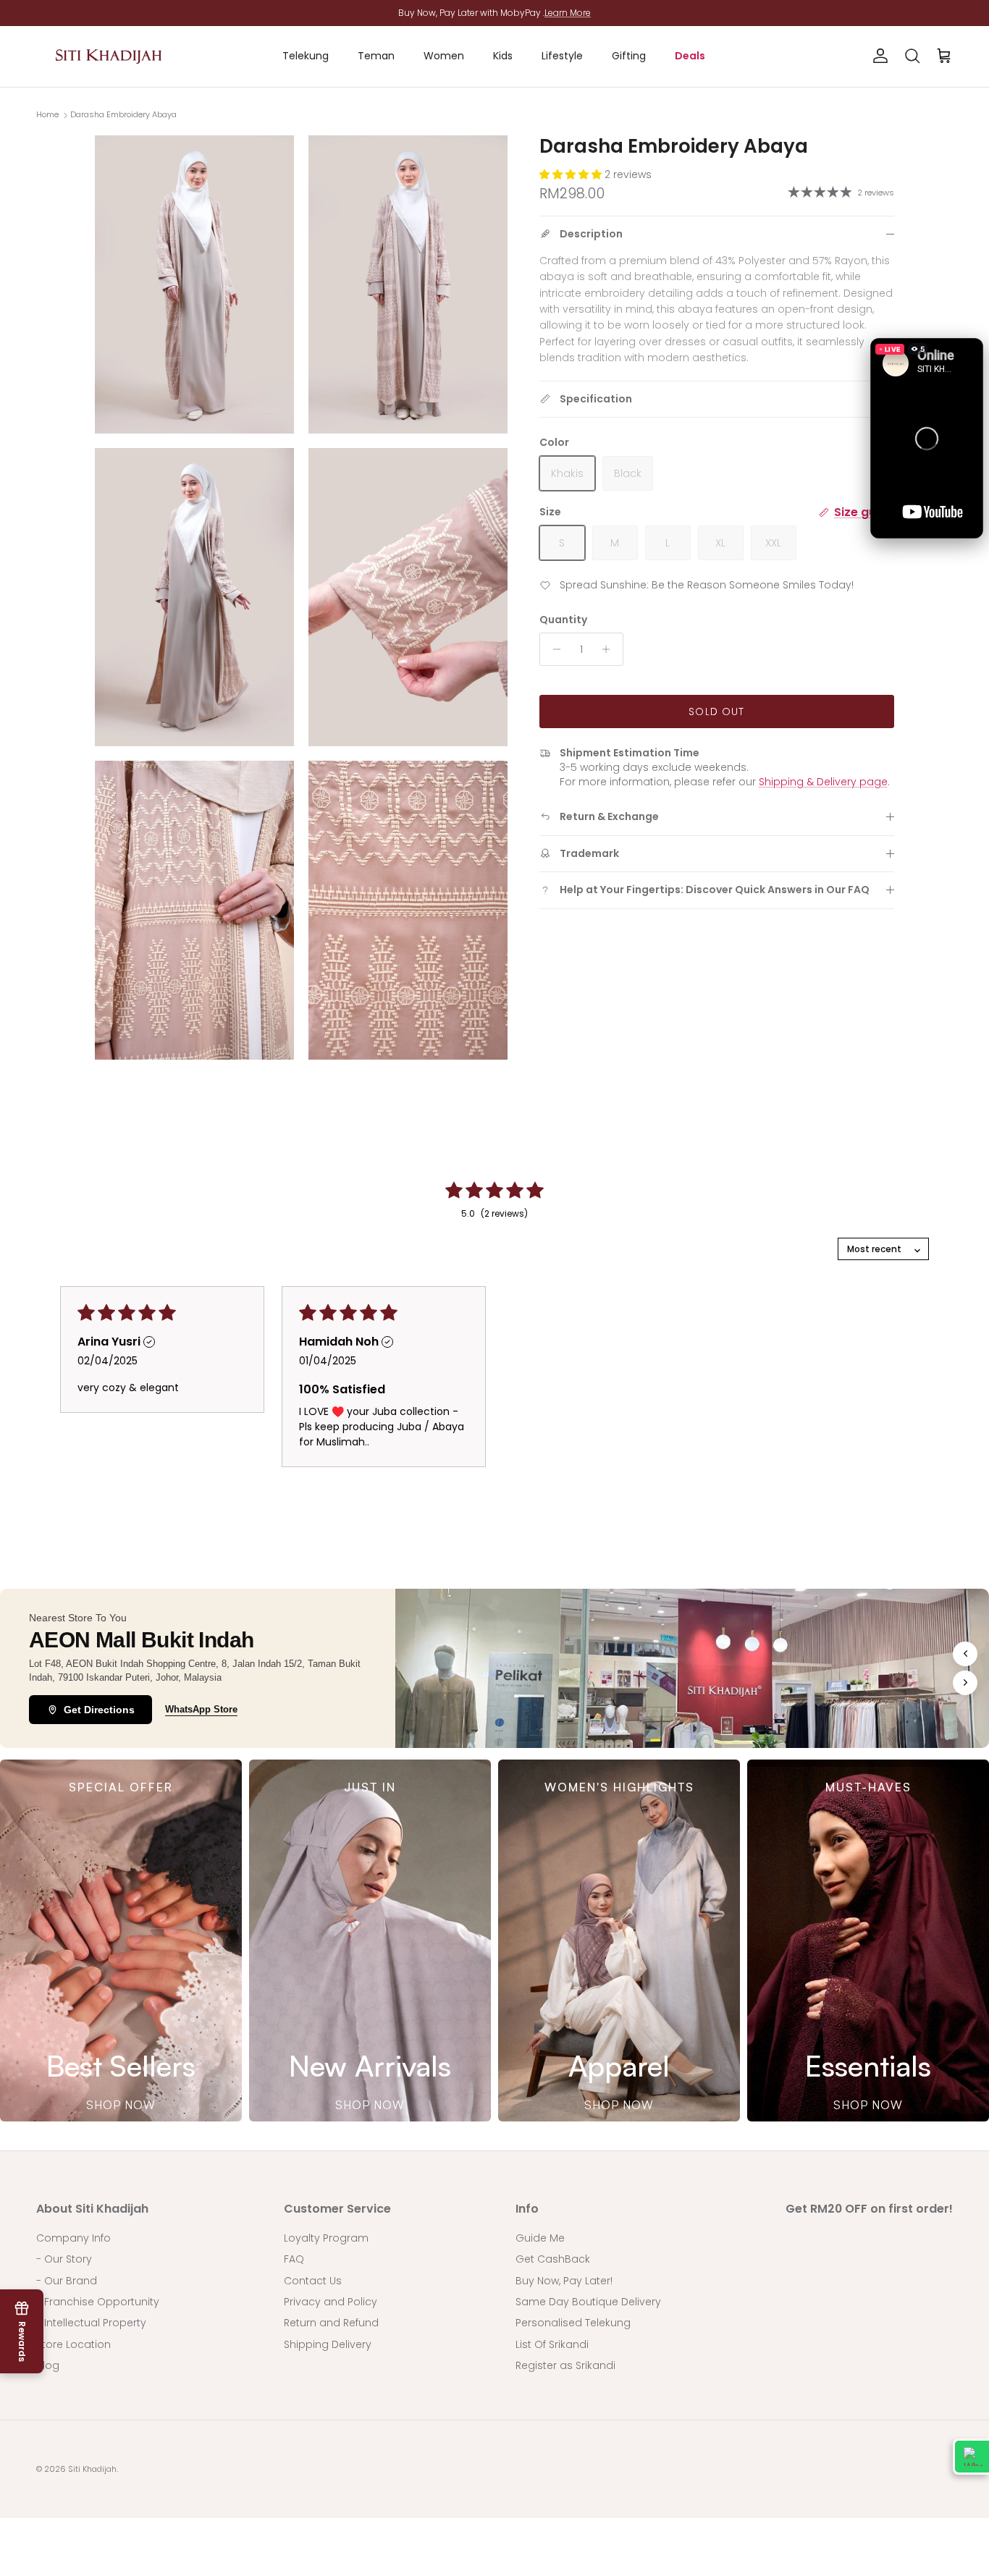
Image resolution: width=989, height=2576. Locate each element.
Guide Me (540, 2238)
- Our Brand (67, 2281)
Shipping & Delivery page (823, 782)
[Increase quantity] (610, 649)
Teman (376, 56)
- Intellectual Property (91, 2323)
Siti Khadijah (92, 2469)
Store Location (73, 2344)
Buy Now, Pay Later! (564, 2281)
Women (444, 56)
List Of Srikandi (552, 2344)
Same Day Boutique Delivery (588, 2302)
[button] (927, 438)
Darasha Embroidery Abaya (123, 114)
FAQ (294, 2259)
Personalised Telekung (573, 2323)
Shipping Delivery (328, 2344)
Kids (503, 56)
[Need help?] (971, 2457)
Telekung (306, 56)
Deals (690, 56)
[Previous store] (965, 1654)
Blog (48, 2365)
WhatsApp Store (201, 1709)
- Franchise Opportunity (98, 2302)
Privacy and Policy (331, 2302)
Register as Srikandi (565, 2365)
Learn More (568, 13)
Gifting (629, 56)
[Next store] (965, 1683)
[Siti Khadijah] (109, 56)
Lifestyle (562, 56)
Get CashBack (553, 2259)
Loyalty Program (326, 2238)
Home (47, 114)
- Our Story (64, 2259)
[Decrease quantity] (553, 649)
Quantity (563, 620)
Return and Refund (331, 2323)
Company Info (73, 2238)
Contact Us (313, 2281)
